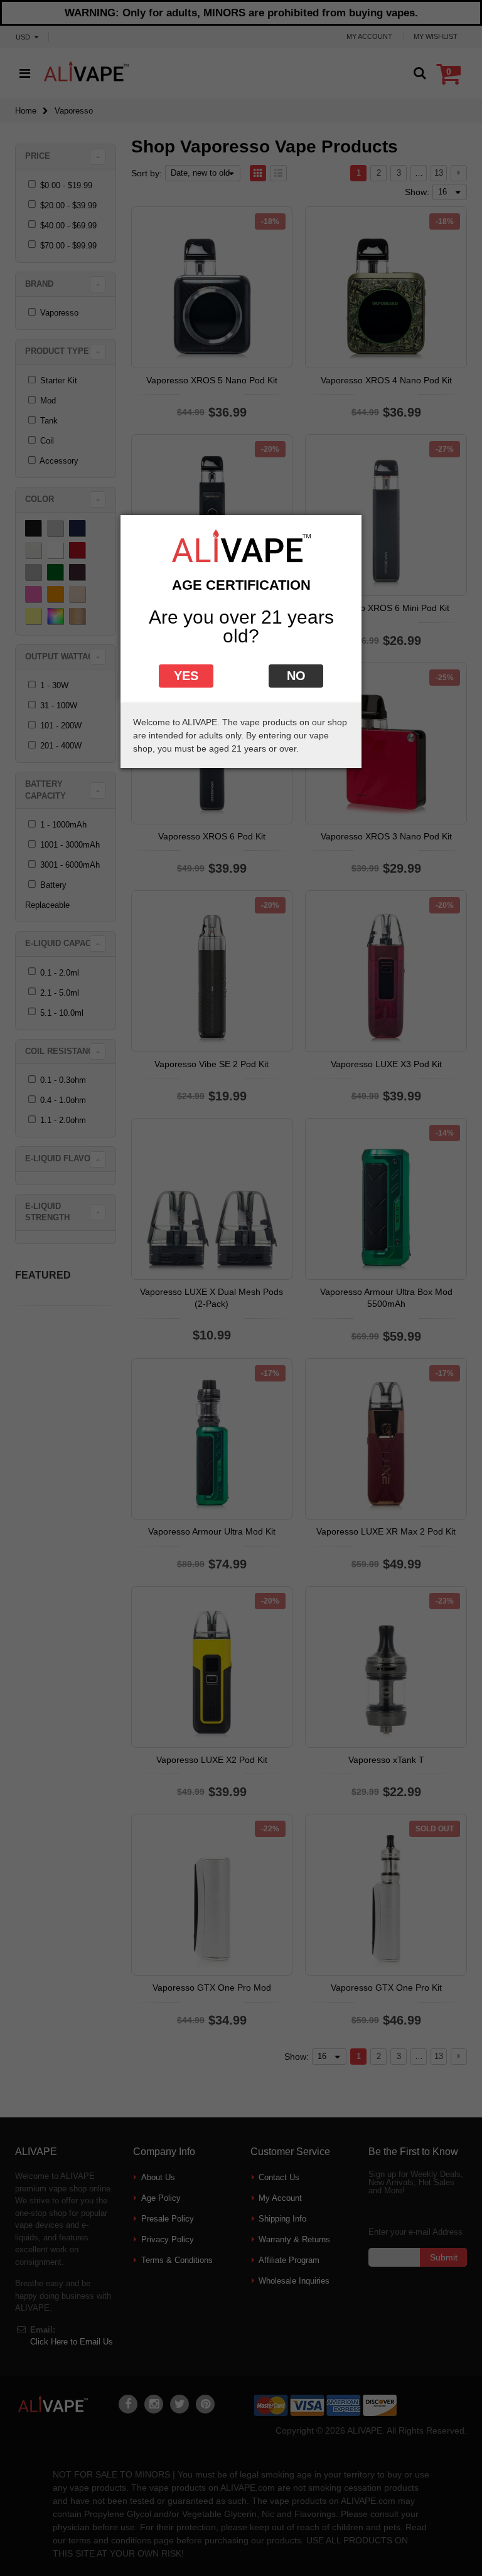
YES (186, 676)
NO (296, 676)
